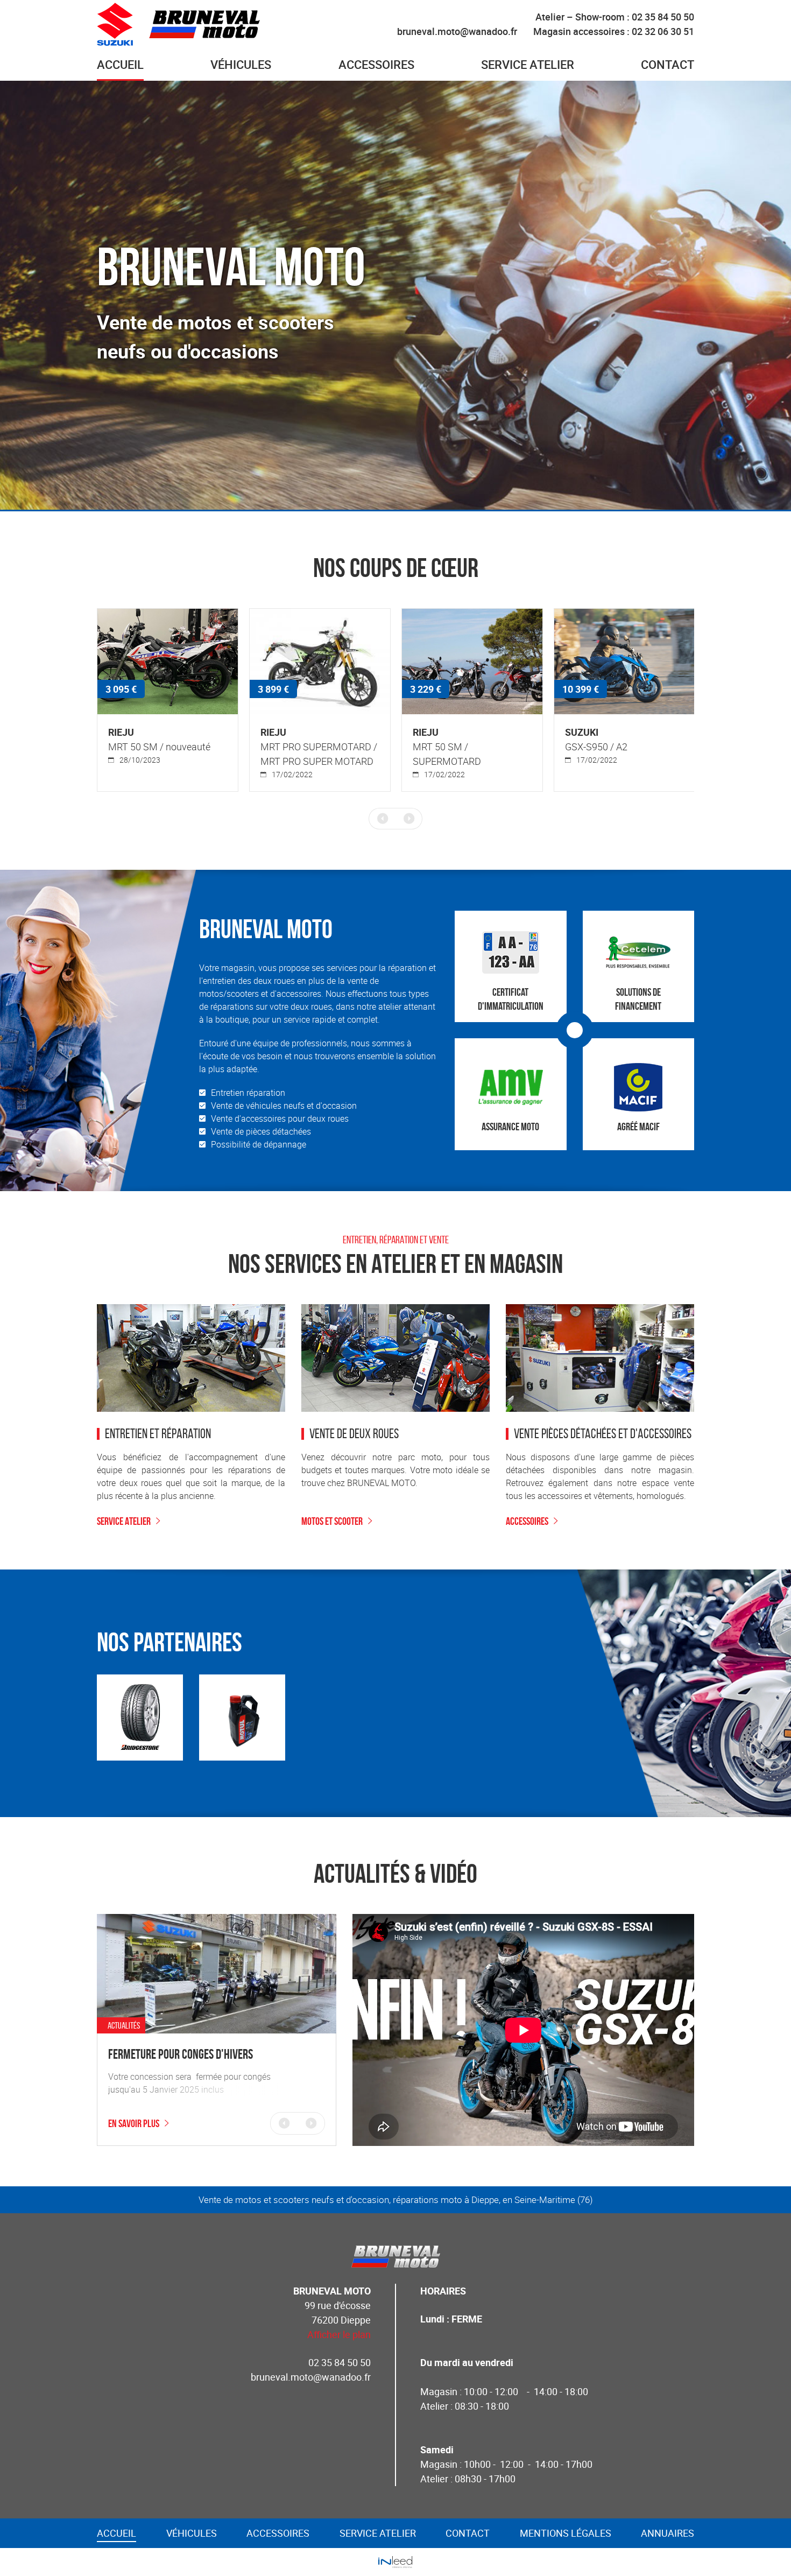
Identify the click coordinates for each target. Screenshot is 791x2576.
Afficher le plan (339, 2334)
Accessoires (527, 1521)
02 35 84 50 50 (340, 2362)
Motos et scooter (332, 1521)
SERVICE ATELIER (124, 1521)
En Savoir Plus (134, 2123)
